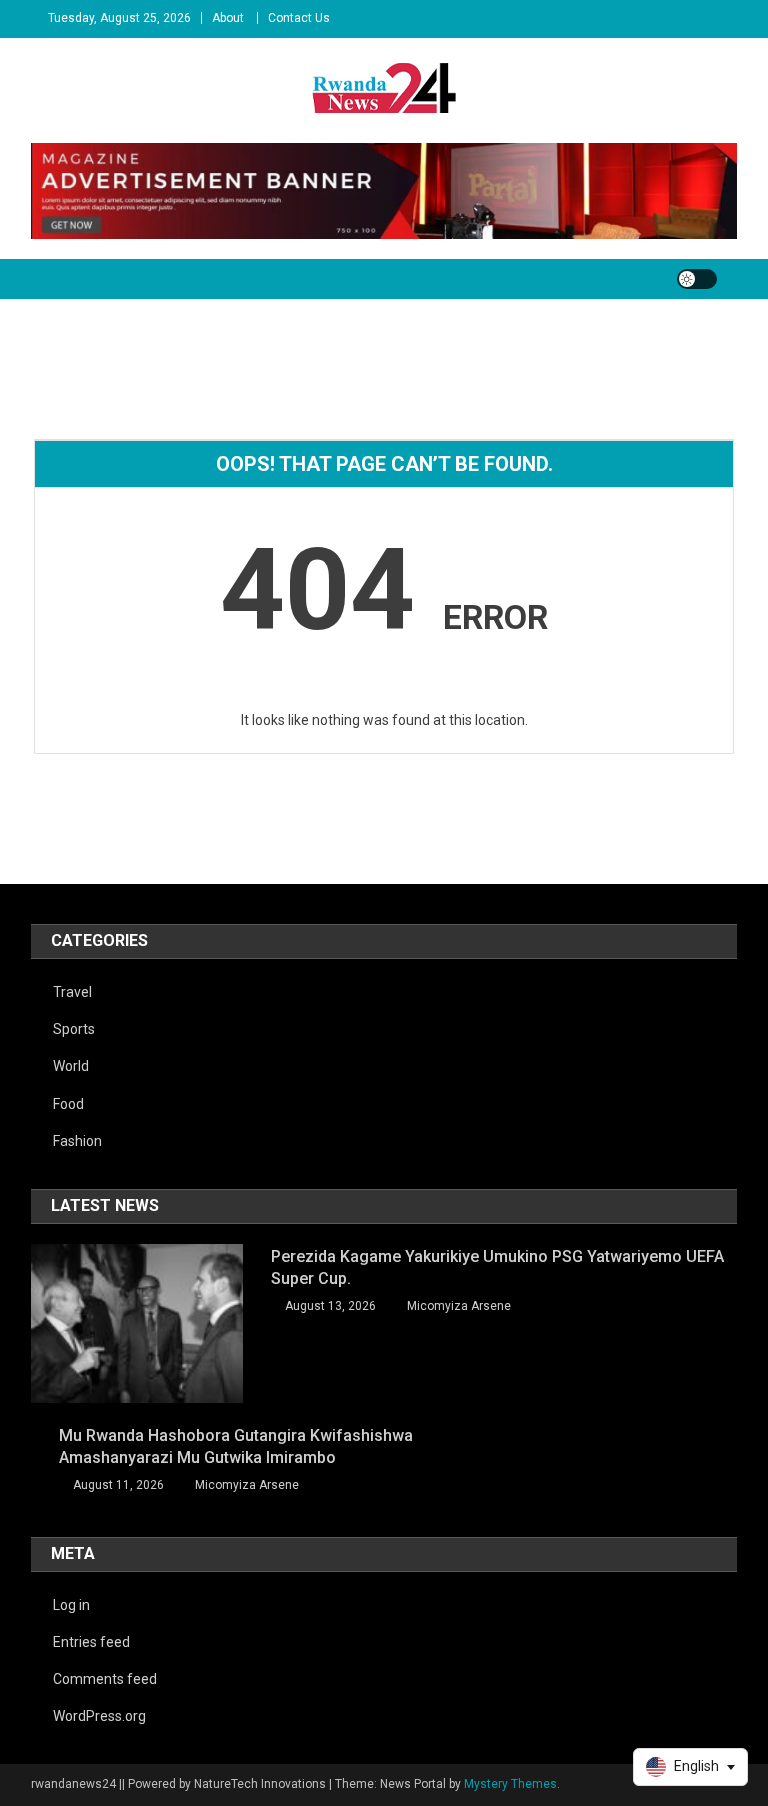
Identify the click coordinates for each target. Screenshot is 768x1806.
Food (68, 1104)
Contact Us (299, 18)
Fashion (77, 1141)
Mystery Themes (510, 1784)
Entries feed (91, 1642)
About (228, 18)
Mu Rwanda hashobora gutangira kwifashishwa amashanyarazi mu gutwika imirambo (236, 1446)
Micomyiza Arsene (459, 1306)
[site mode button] (697, 279)
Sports (74, 1029)
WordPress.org (99, 1716)
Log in (71, 1605)
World (71, 1066)
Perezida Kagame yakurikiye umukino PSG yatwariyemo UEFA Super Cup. (497, 1267)
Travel (72, 992)
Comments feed (105, 1679)
